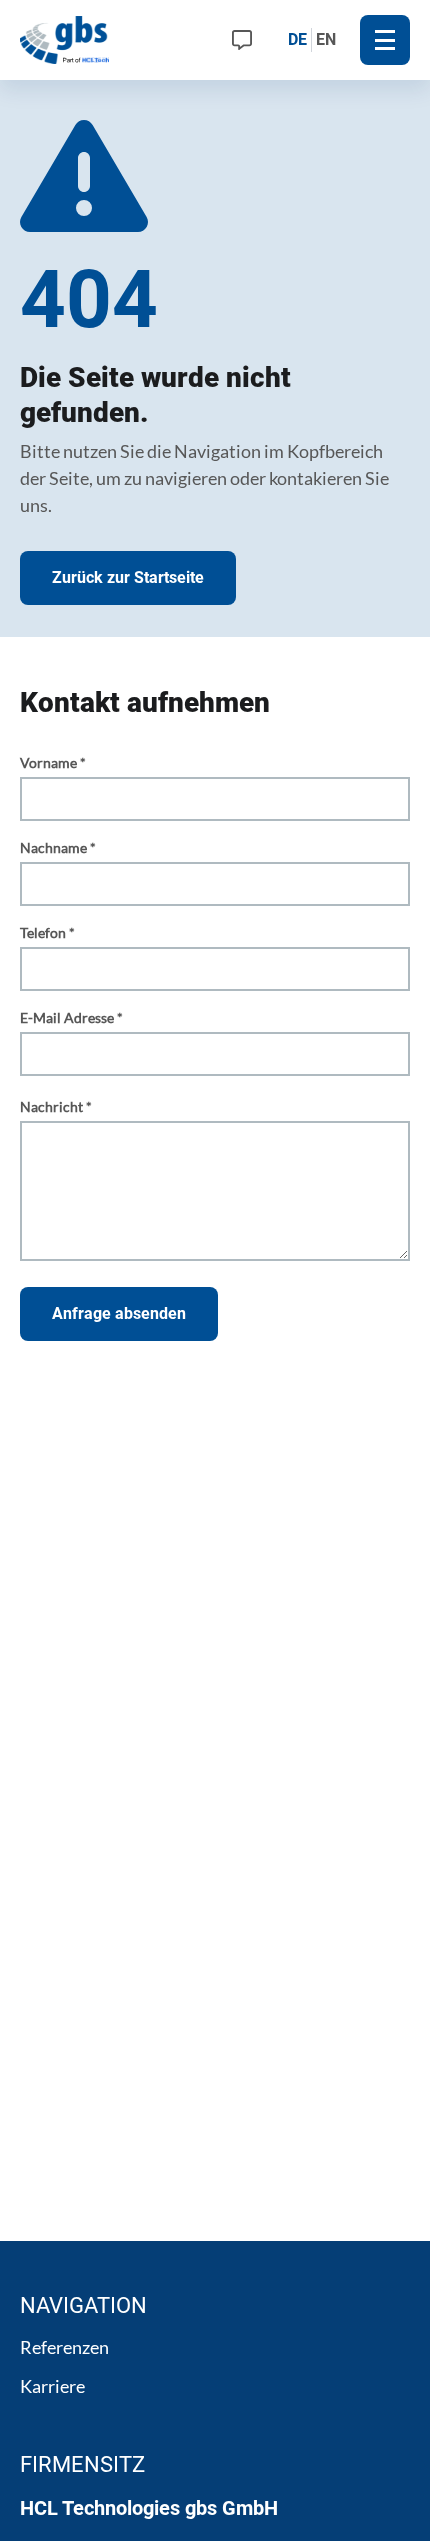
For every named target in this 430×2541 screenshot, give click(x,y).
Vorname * (53, 762)
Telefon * (47, 932)
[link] (242, 40)
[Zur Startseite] (66, 40)
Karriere (52, 2386)
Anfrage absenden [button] (119, 1313)
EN (326, 39)
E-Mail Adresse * (71, 1017)
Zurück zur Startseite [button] (128, 577)
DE (297, 39)
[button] (385, 40)
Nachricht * (56, 1106)
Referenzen (64, 2347)
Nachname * (58, 847)
